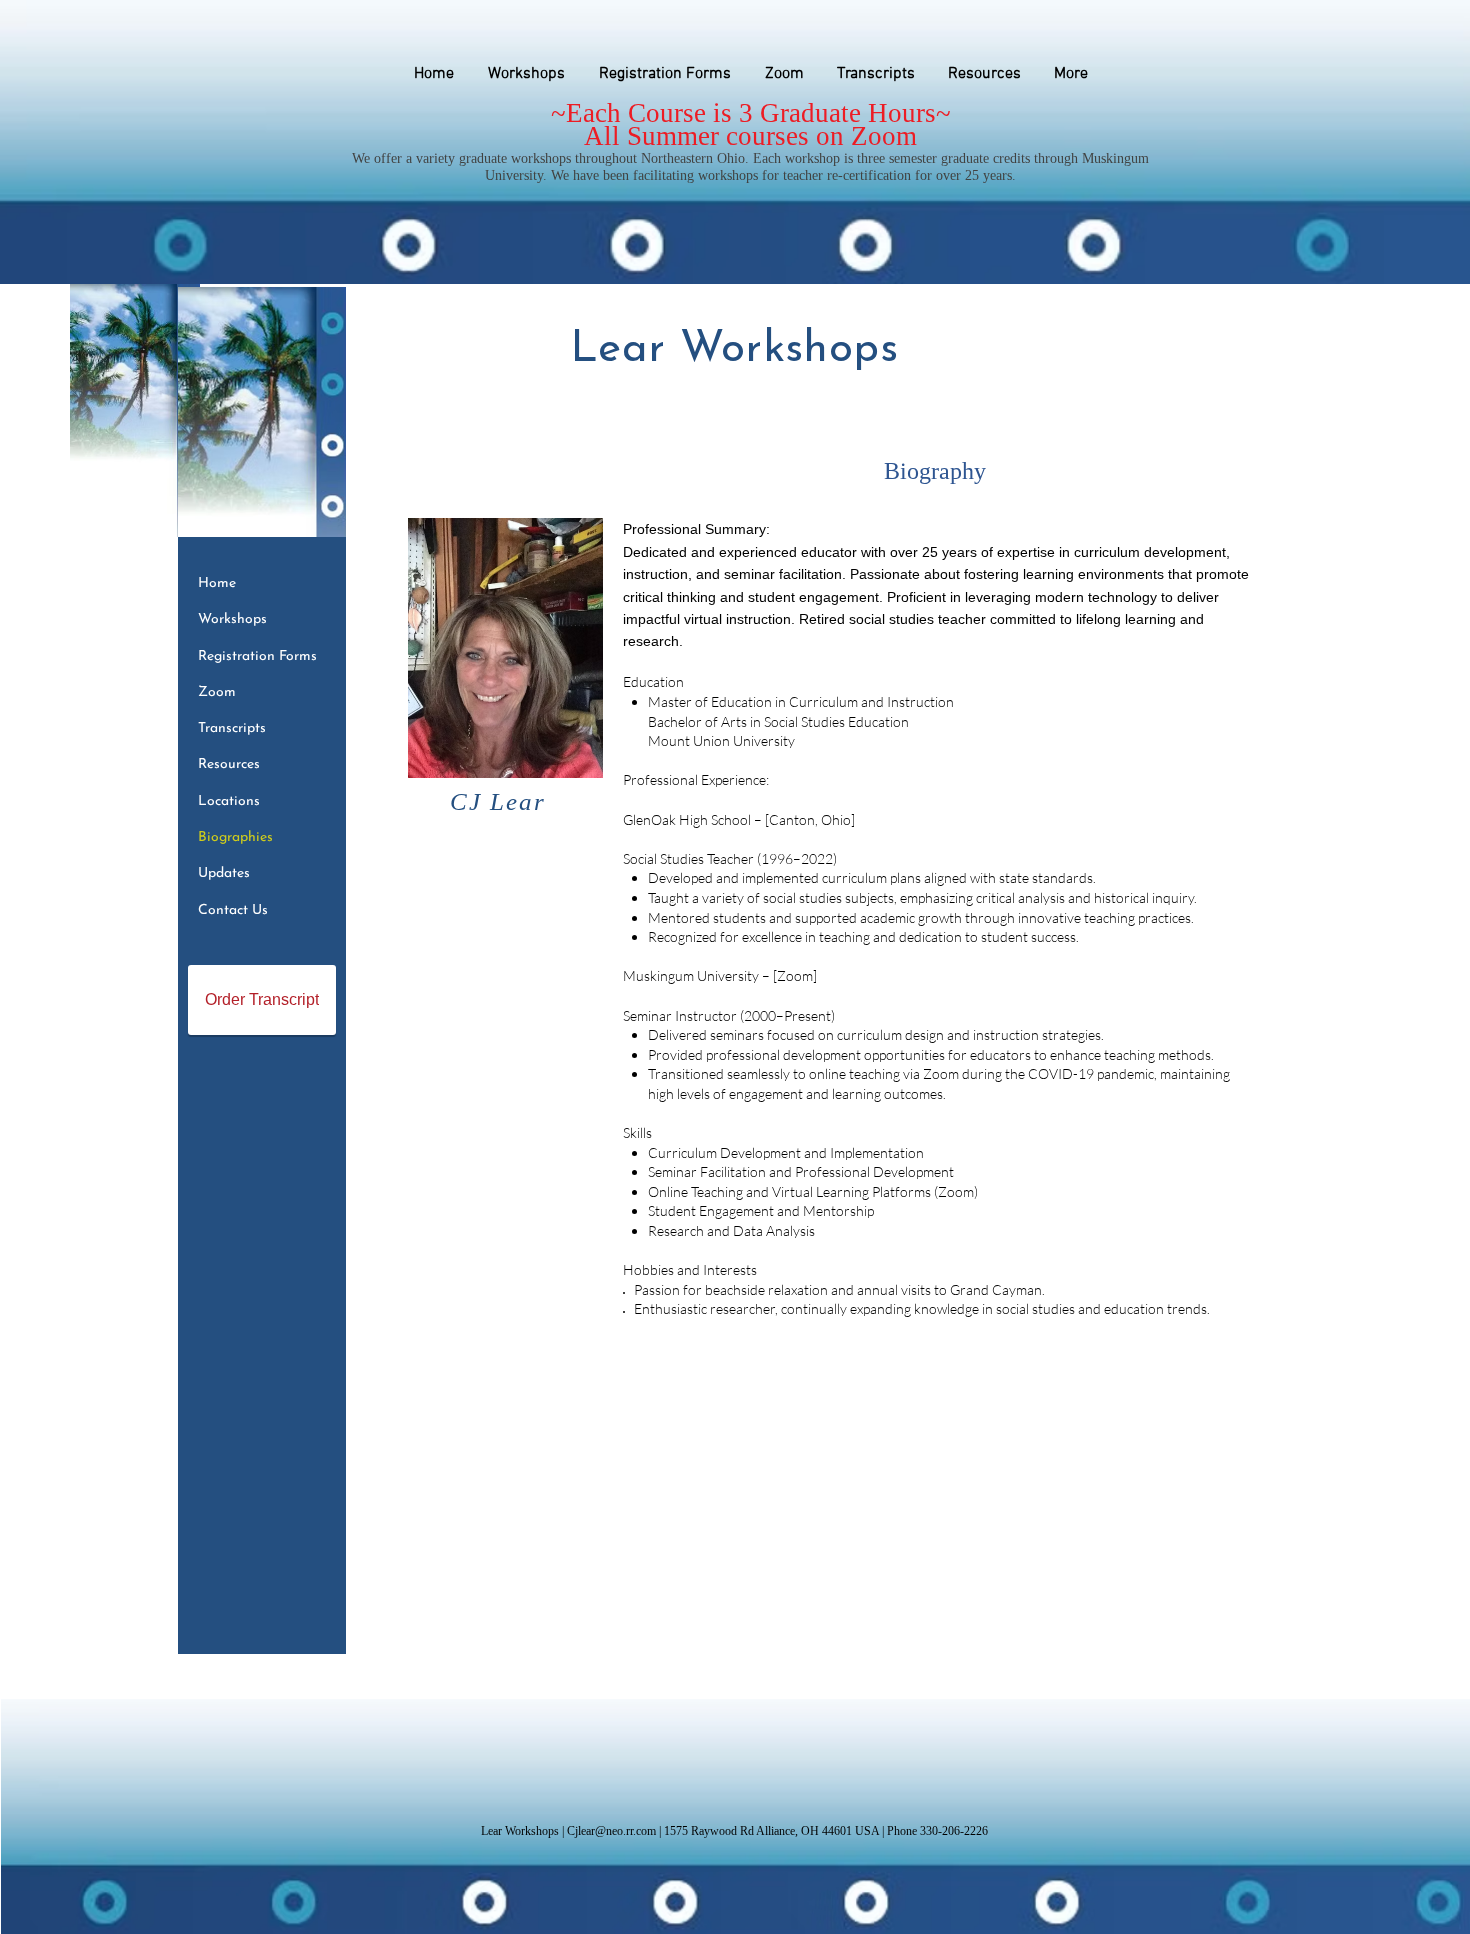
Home (217, 583)
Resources (229, 764)
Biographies (235, 837)
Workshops (232, 619)
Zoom (217, 692)
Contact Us (233, 910)
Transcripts (232, 728)
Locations (229, 801)
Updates (224, 873)
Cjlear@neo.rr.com (611, 1831)
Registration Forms (257, 656)
